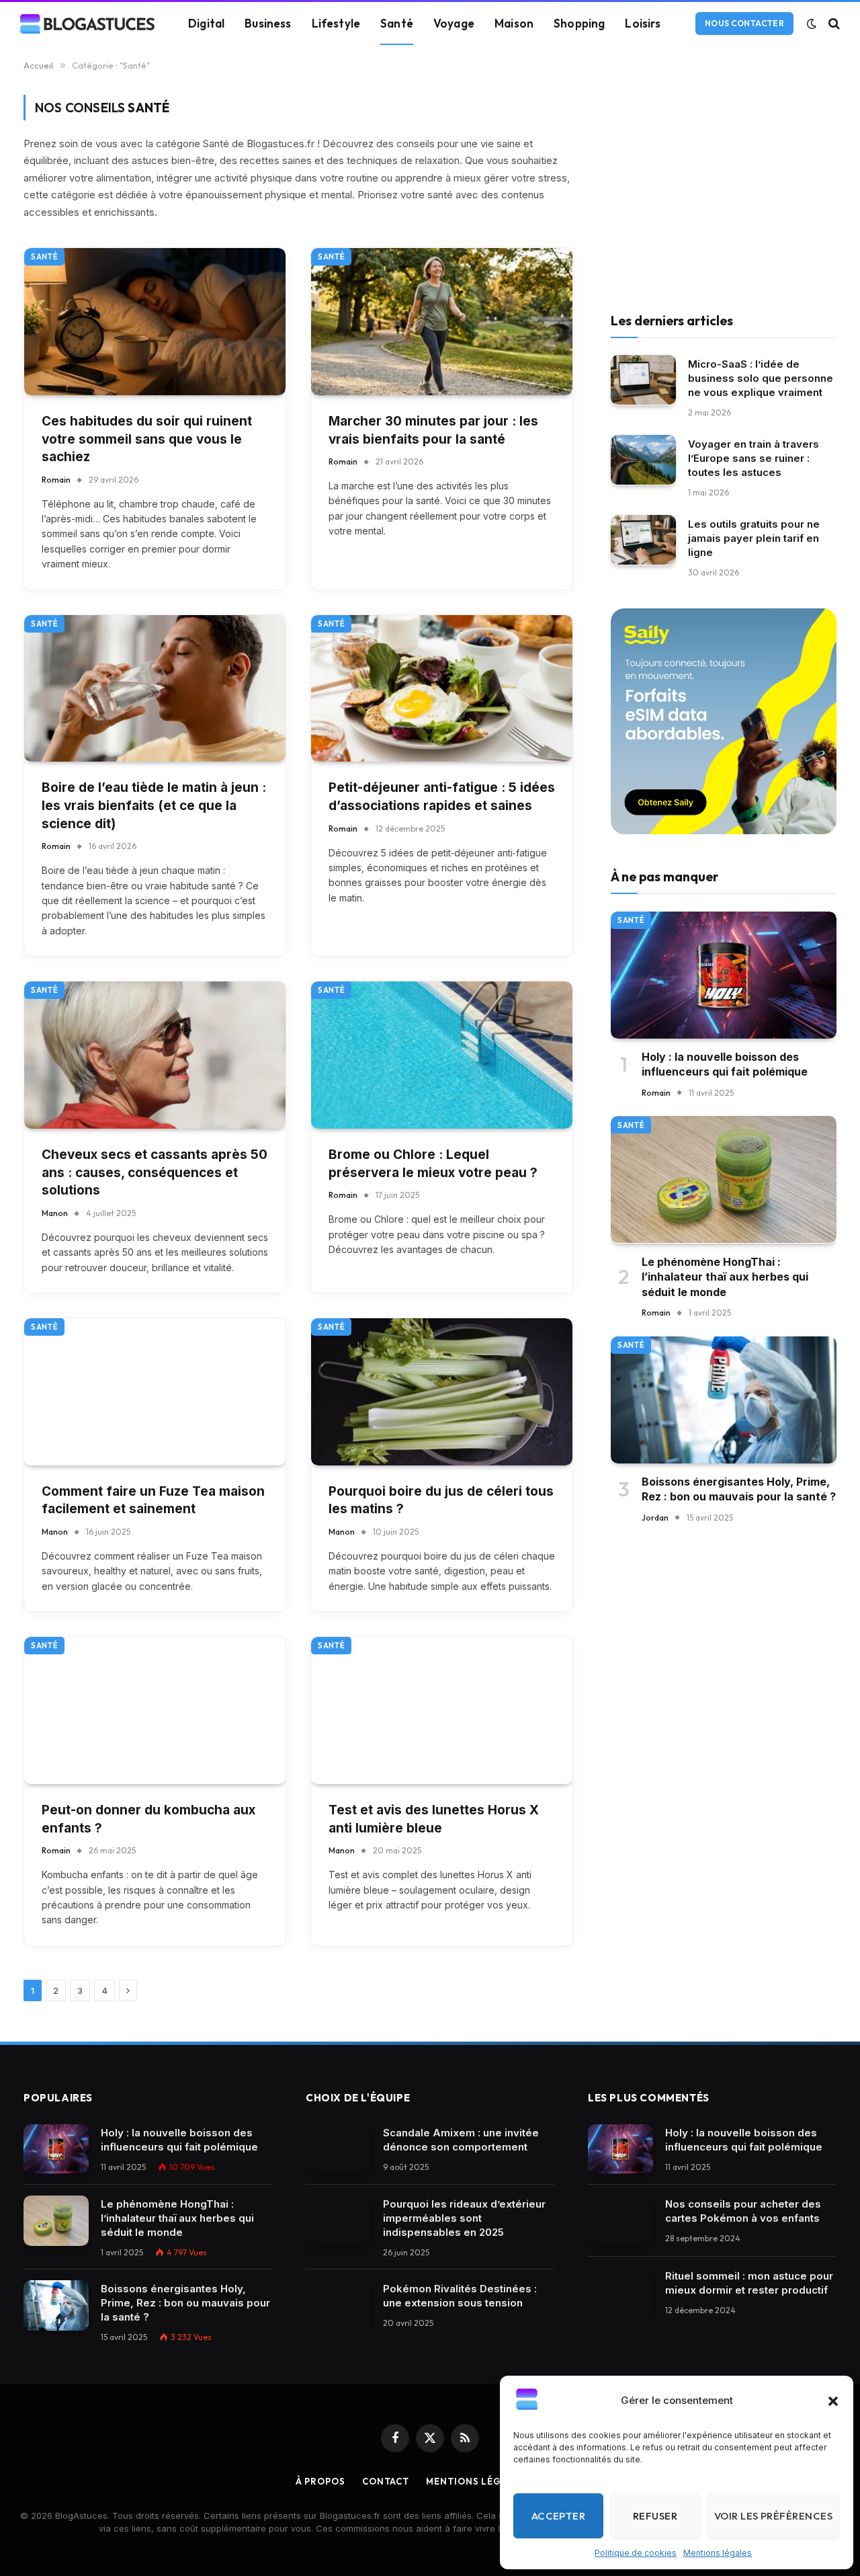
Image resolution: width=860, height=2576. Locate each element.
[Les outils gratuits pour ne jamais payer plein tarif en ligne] (643, 540)
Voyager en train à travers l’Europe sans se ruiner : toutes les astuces (754, 457)
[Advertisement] (724, 189)
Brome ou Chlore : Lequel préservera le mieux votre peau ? (433, 1164)
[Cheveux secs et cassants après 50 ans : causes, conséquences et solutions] (155, 1055)
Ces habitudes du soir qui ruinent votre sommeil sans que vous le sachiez (147, 439)
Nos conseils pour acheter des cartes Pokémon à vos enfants (743, 2211)
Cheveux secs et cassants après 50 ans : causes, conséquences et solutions (155, 1172)
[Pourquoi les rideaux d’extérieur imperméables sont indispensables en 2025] (338, 2221)
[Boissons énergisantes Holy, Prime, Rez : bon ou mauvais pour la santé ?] (724, 1400)
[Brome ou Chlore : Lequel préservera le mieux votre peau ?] (442, 1055)
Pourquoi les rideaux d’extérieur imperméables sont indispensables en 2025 (464, 2218)
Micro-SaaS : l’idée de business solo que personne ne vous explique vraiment (761, 377)
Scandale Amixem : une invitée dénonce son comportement (461, 2140)
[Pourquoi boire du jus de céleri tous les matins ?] (442, 1392)
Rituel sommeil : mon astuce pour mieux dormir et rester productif (749, 2283)
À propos (320, 2481)
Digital (206, 23)
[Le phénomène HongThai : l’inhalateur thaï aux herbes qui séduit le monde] (724, 1179)
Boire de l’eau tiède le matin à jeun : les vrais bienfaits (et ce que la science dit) (154, 805)
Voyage (454, 23)
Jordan (655, 1517)
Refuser (655, 2516)
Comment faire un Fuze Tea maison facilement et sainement (153, 1500)
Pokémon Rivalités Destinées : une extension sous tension (460, 2296)
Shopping (579, 23)
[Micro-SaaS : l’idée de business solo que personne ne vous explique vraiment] (643, 380)
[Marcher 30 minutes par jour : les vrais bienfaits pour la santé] (442, 322)
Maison (514, 23)
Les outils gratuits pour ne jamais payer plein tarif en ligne (754, 537)
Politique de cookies (636, 2553)
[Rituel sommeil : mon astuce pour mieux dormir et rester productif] (620, 2293)
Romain (56, 480)
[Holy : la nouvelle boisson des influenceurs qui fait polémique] (724, 975)
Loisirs (643, 23)
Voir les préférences (773, 2516)
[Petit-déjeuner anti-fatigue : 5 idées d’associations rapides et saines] (442, 689)
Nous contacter (744, 23)
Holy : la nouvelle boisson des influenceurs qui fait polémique (725, 1064)
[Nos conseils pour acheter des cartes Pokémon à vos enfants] (620, 2221)
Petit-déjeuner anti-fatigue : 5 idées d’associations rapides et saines (442, 797)
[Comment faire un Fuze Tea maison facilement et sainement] (155, 1392)
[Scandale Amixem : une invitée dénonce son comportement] (338, 2149)
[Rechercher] (833, 24)
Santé (397, 23)
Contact (386, 2481)
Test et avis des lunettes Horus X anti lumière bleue (434, 1819)
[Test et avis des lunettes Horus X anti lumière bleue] (442, 1710)
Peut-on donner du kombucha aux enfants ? (148, 1819)
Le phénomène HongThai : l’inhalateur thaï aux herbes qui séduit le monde (725, 1276)
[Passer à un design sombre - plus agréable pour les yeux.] (812, 24)
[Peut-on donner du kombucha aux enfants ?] (155, 1710)
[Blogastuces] (87, 24)
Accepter (559, 2516)
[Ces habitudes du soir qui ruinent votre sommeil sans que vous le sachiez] (155, 322)
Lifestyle (336, 23)
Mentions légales (718, 2553)
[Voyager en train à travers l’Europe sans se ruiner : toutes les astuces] (643, 460)
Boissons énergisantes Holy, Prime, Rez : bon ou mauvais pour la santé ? (739, 1489)
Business (268, 23)
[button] (833, 2401)
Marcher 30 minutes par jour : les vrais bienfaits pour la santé (433, 430)
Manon (55, 1213)
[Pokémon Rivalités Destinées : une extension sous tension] (338, 2305)
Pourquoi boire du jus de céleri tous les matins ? (441, 1500)
